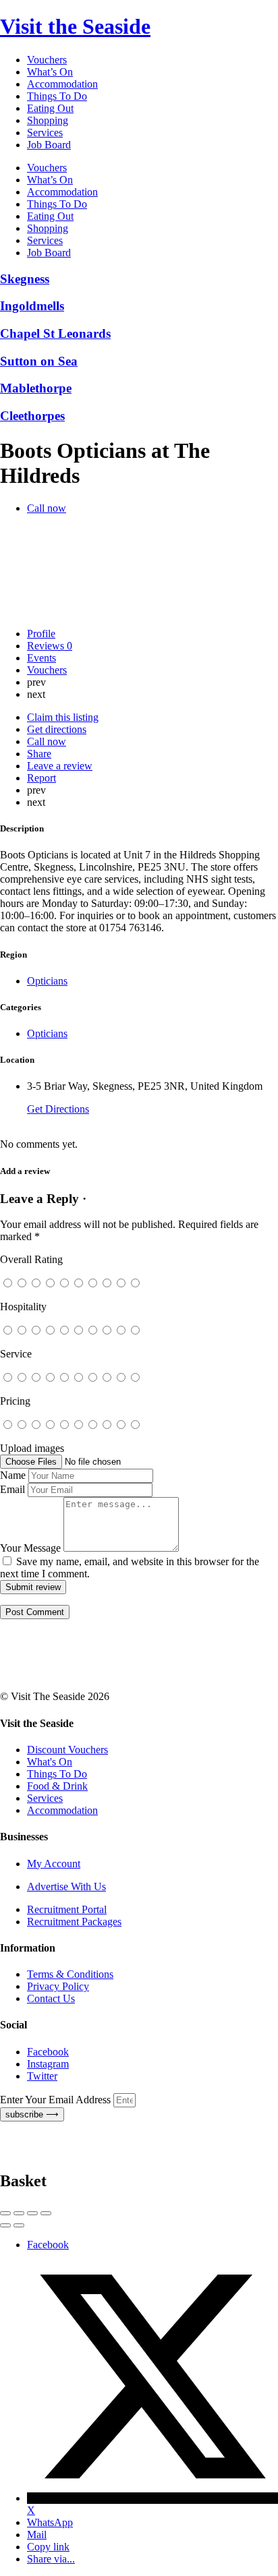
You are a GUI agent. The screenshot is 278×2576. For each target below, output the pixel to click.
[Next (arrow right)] (19, 2225)
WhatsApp (50, 2522)
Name (13, 1475)
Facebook (48, 2245)
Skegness (25, 279)
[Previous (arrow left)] (5, 2225)
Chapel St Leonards (55, 333)
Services (45, 133)
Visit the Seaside (75, 26)
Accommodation (62, 84)
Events (41, 658)
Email (12, 1489)
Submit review (33, 1587)
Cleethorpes (32, 416)
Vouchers (47, 60)
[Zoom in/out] (46, 2213)
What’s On (50, 72)
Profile (41, 634)
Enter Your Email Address (57, 2100)
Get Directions (58, 1109)
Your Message (30, 1548)
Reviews (50, 646)
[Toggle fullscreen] (32, 2213)
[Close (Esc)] (5, 2213)
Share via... (51, 2559)
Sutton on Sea (39, 361)
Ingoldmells (32, 306)
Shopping (48, 120)
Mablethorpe (36, 388)
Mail (37, 2535)
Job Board (49, 145)
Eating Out (50, 108)
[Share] (19, 2213)
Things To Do (57, 96)
